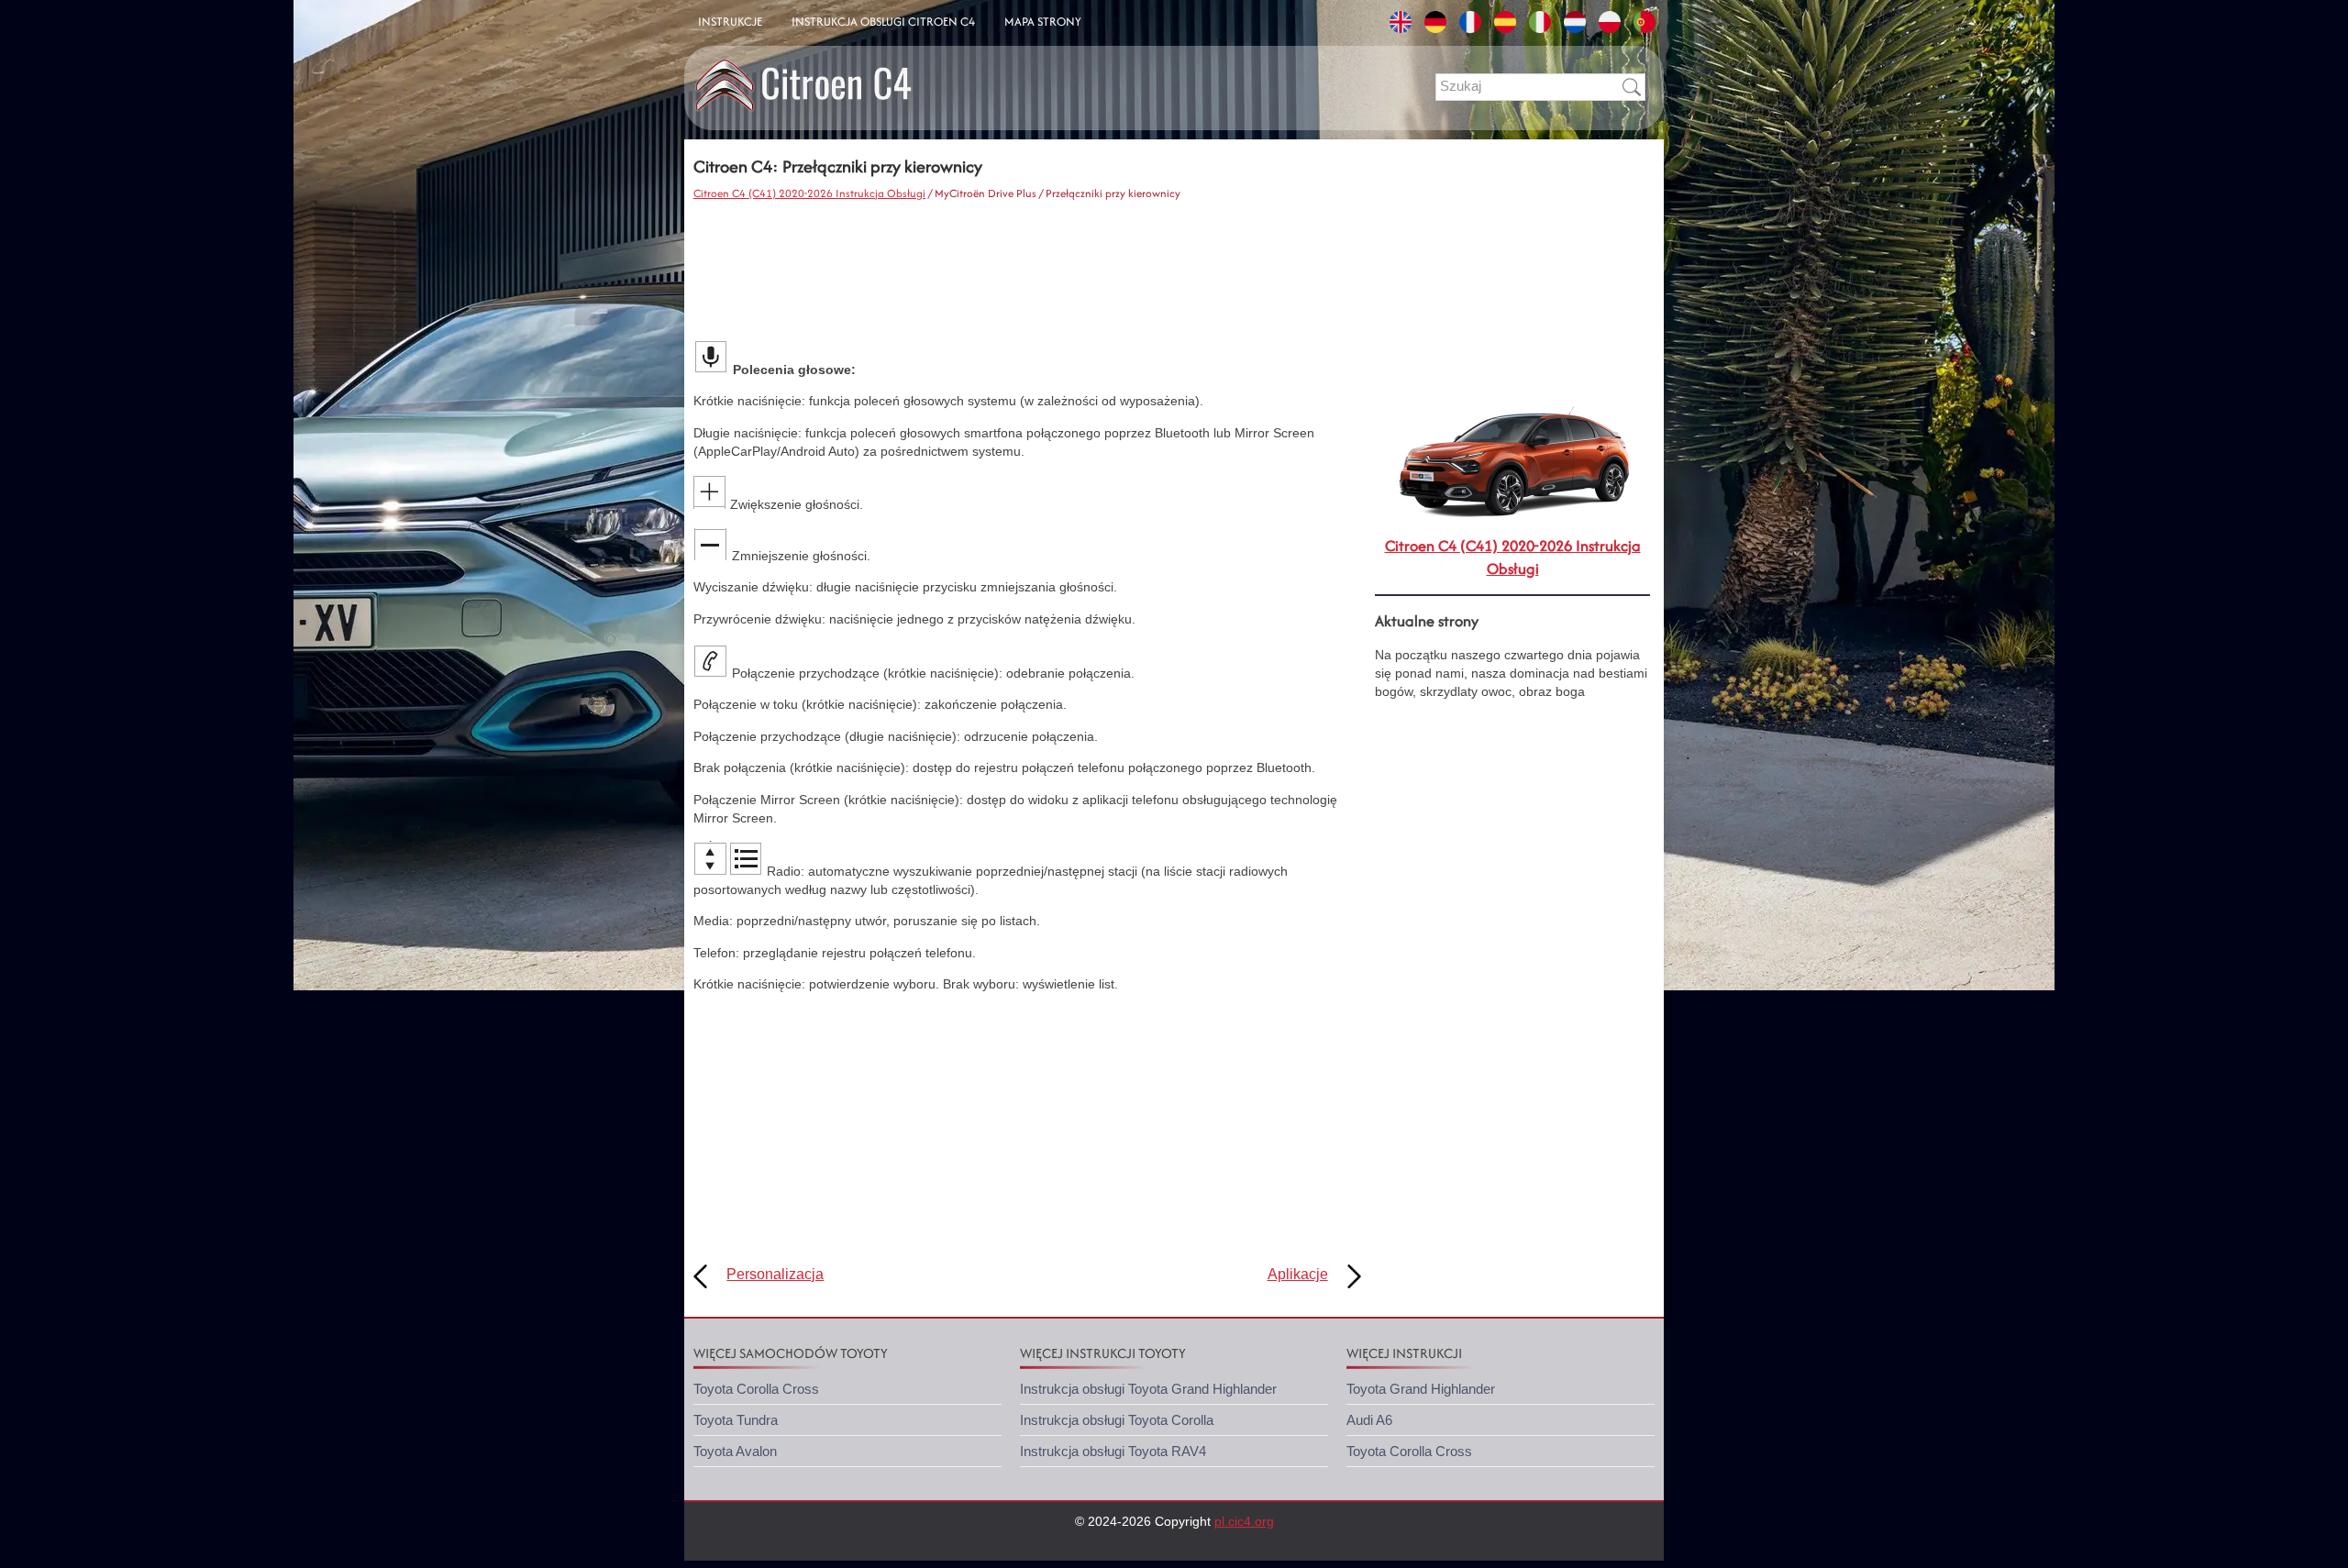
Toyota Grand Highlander (1421, 1389)
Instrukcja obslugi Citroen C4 (883, 22)
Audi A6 (1369, 1420)
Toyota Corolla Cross (756, 1389)
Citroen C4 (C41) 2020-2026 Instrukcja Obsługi (809, 193)
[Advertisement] (1027, 271)
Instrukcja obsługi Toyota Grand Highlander (1148, 1389)
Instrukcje (730, 22)
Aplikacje (1298, 1274)
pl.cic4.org (1244, 1521)
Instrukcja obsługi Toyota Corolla (1117, 1420)
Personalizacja (775, 1274)
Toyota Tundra (736, 1420)
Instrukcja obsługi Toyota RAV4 (1113, 1451)
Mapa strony (1043, 22)
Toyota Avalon (735, 1451)
